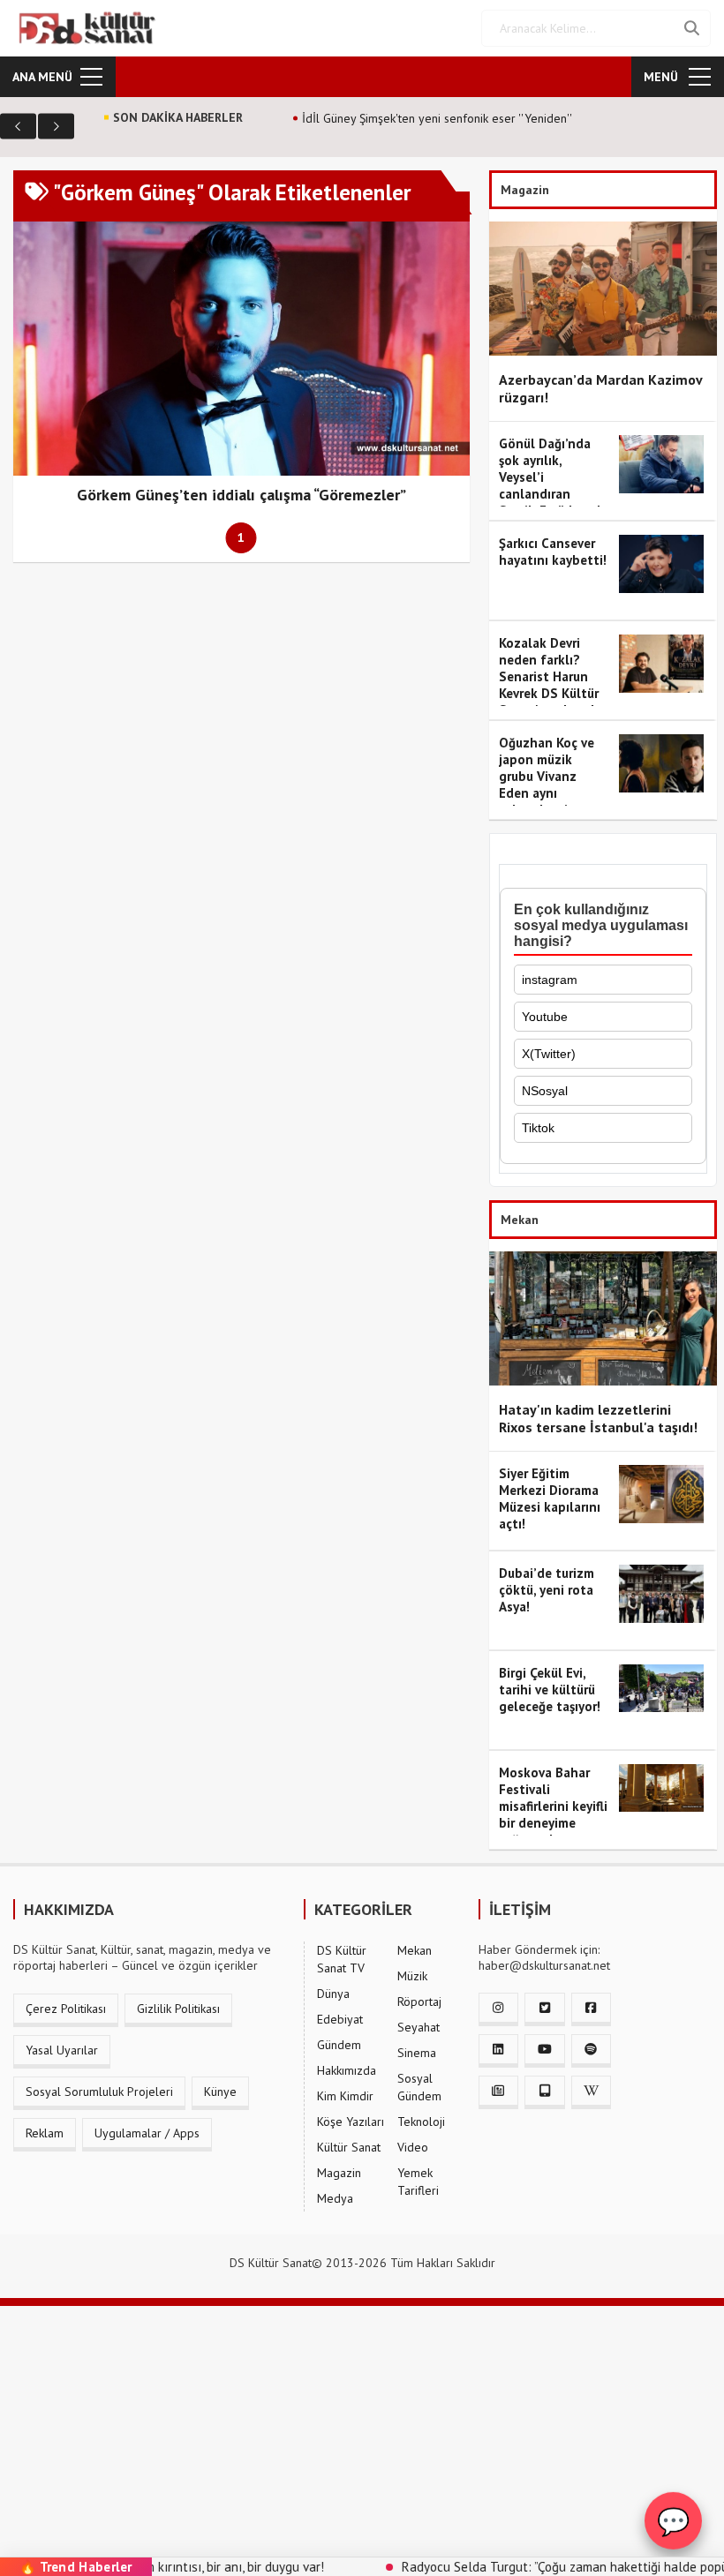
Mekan (415, 1950)
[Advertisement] (362, 2430)
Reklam (45, 2133)
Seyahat (419, 2027)
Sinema (417, 2053)
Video (413, 2147)
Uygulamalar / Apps (147, 2133)
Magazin (339, 2173)
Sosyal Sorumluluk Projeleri (99, 2092)
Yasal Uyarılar (62, 2050)
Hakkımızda (347, 2070)
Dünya (333, 1994)
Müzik (412, 1976)
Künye (220, 2092)
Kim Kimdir (345, 2096)
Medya (335, 2198)
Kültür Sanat (349, 2147)
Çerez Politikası (66, 2009)
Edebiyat (340, 2019)
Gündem (339, 2045)
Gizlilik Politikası (178, 2009)
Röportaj (419, 2001)
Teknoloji (421, 2122)
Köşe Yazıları (351, 2122)
